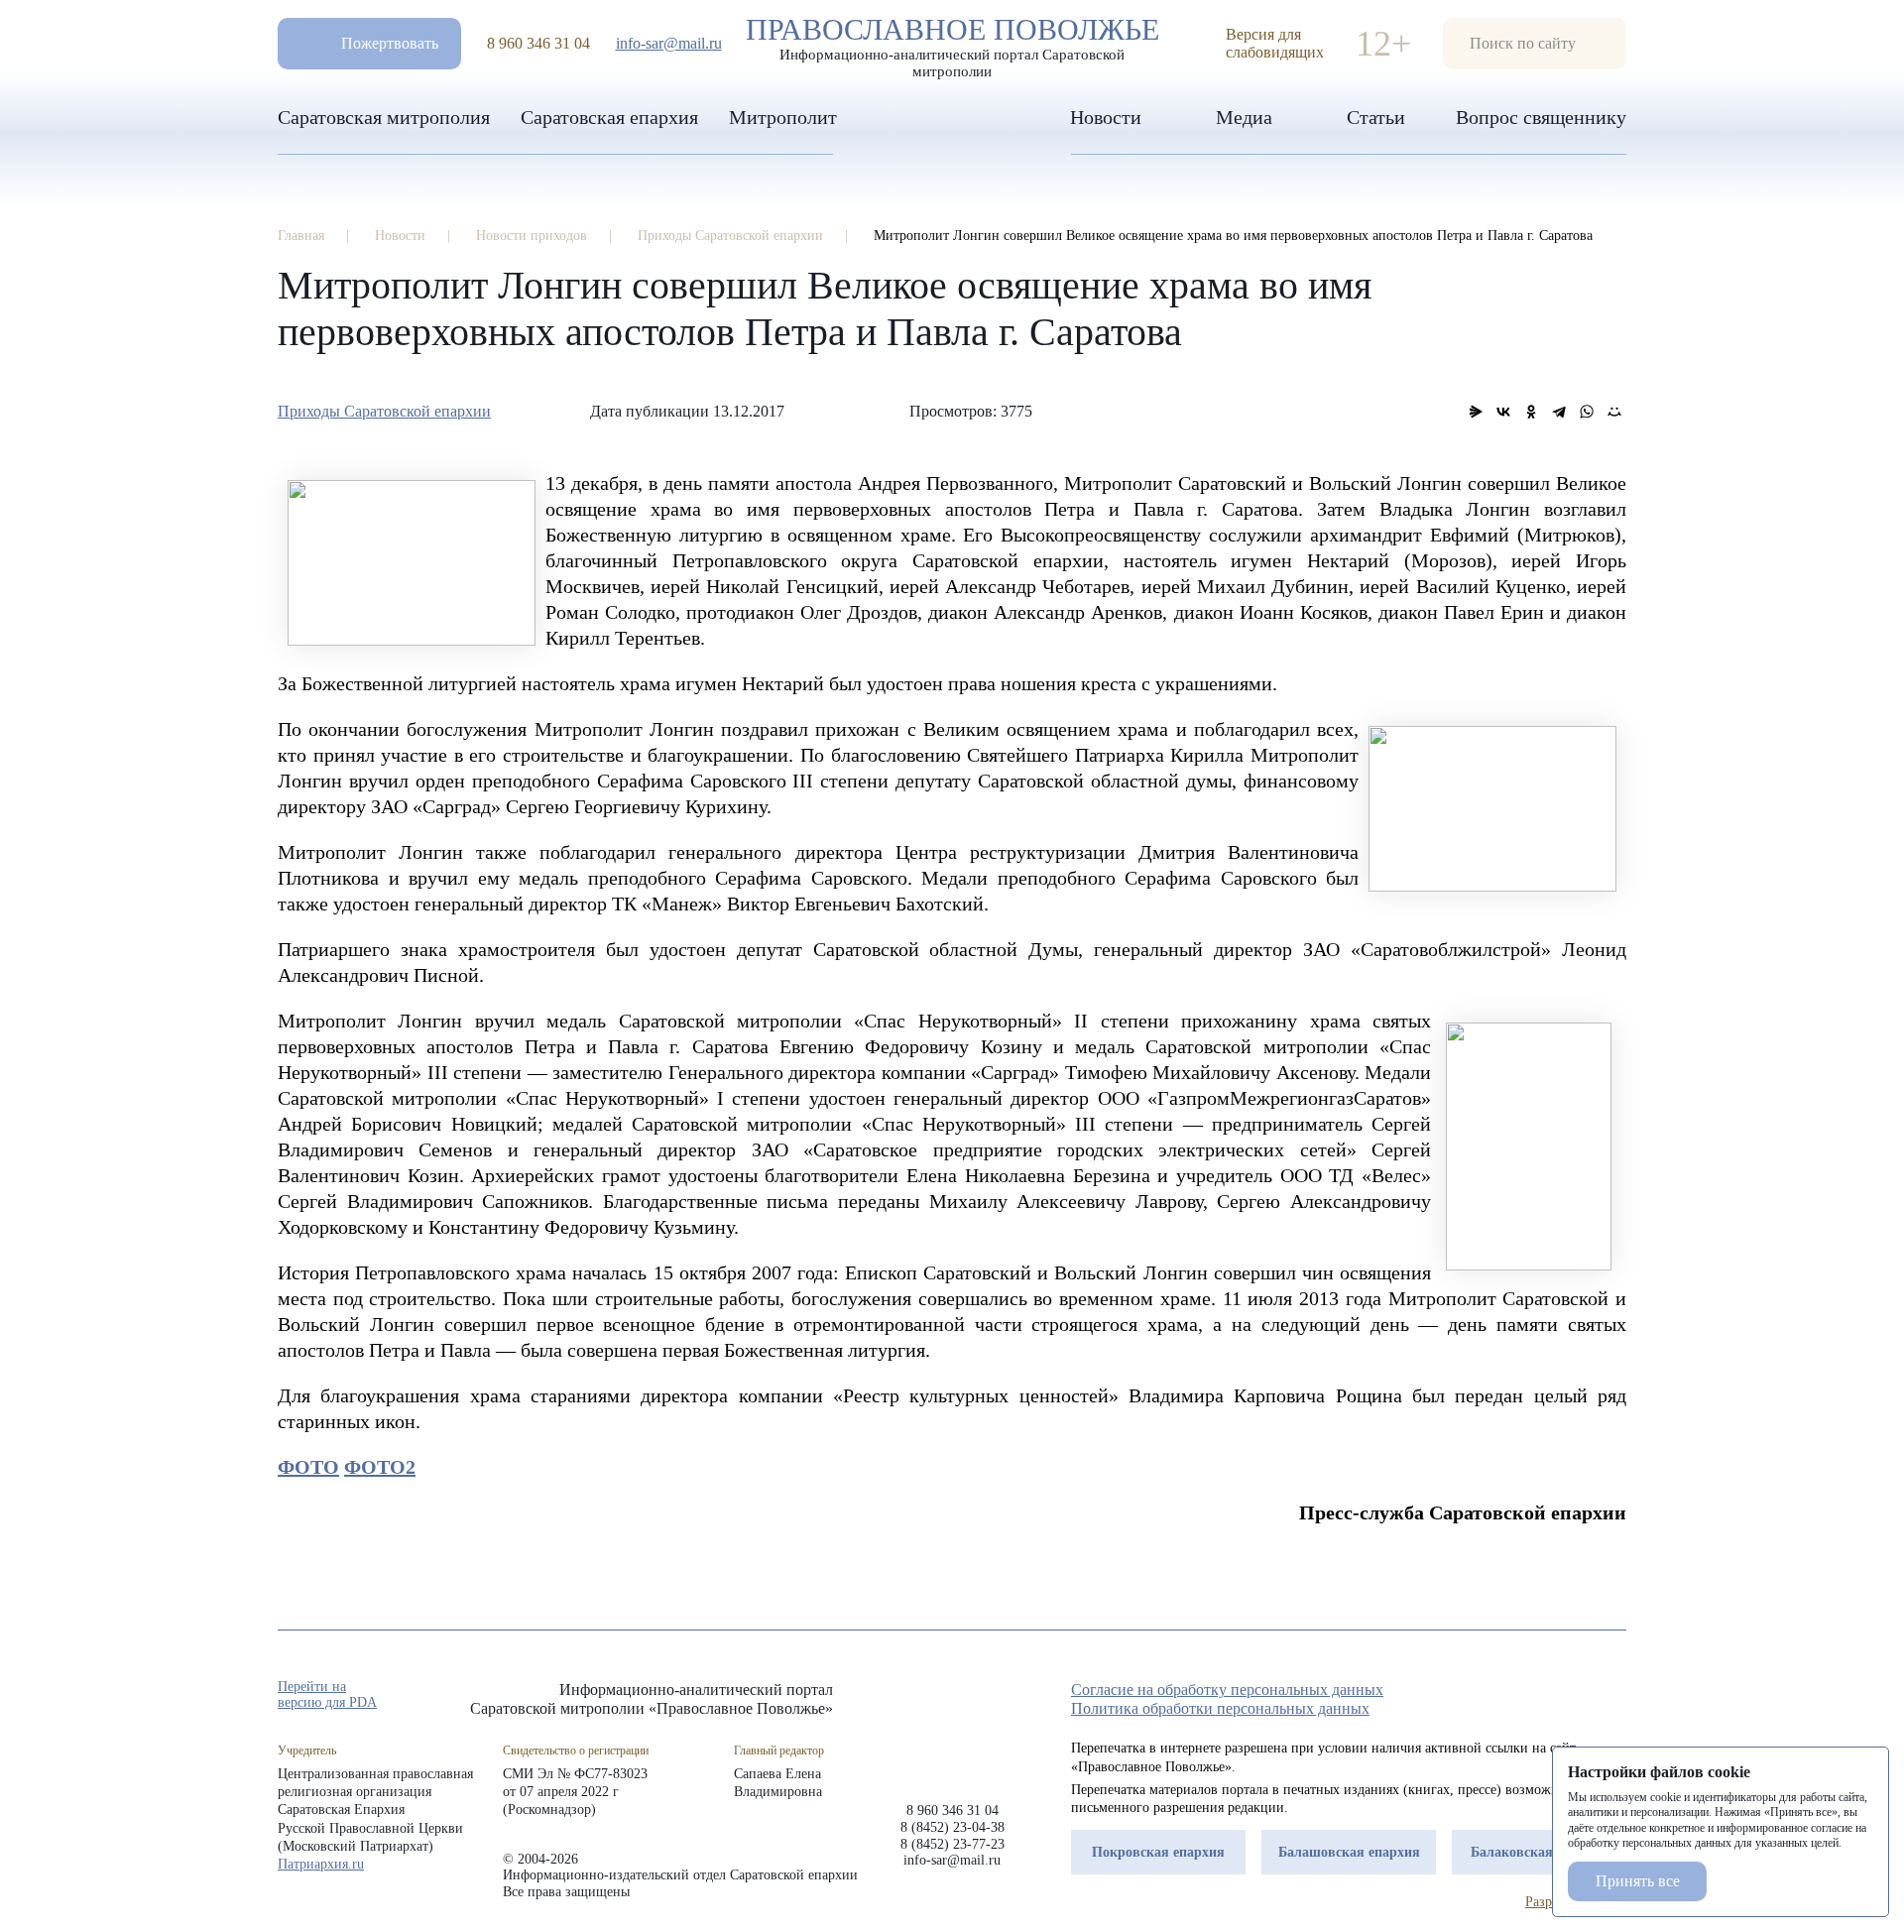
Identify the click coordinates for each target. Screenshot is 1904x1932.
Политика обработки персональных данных (1220, 1708)
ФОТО (308, 1467)
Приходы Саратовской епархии (384, 411)
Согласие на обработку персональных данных (1227, 1690)
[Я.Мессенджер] (1476, 412)
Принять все (1638, 1881)
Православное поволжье (952, 43)
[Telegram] (1559, 412)
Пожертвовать (390, 43)
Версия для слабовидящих (1275, 43)
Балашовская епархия (1349, 1852)
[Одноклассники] (1531, 412)
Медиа (1244, 117)
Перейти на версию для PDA (327, 1694)
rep (1509, 1696)
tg (1545, 1696)
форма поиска (1535, 44)
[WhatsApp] (1587, 412)
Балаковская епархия (1540, 1852)
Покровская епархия (1158, 1852)
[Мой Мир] (1614, 412)
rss (1616, 1696)
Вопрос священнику (1541, 117)
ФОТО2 (380, 1467)
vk (1581, 1696)
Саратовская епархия (609, 117)
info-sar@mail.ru (669, 43)
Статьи (1376, 117)
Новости (1106, 117)
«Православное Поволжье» (952, 1726)
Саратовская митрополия (384, 117)
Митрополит (783, 117)
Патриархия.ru (321, 1864)
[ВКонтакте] (1503, 412)
